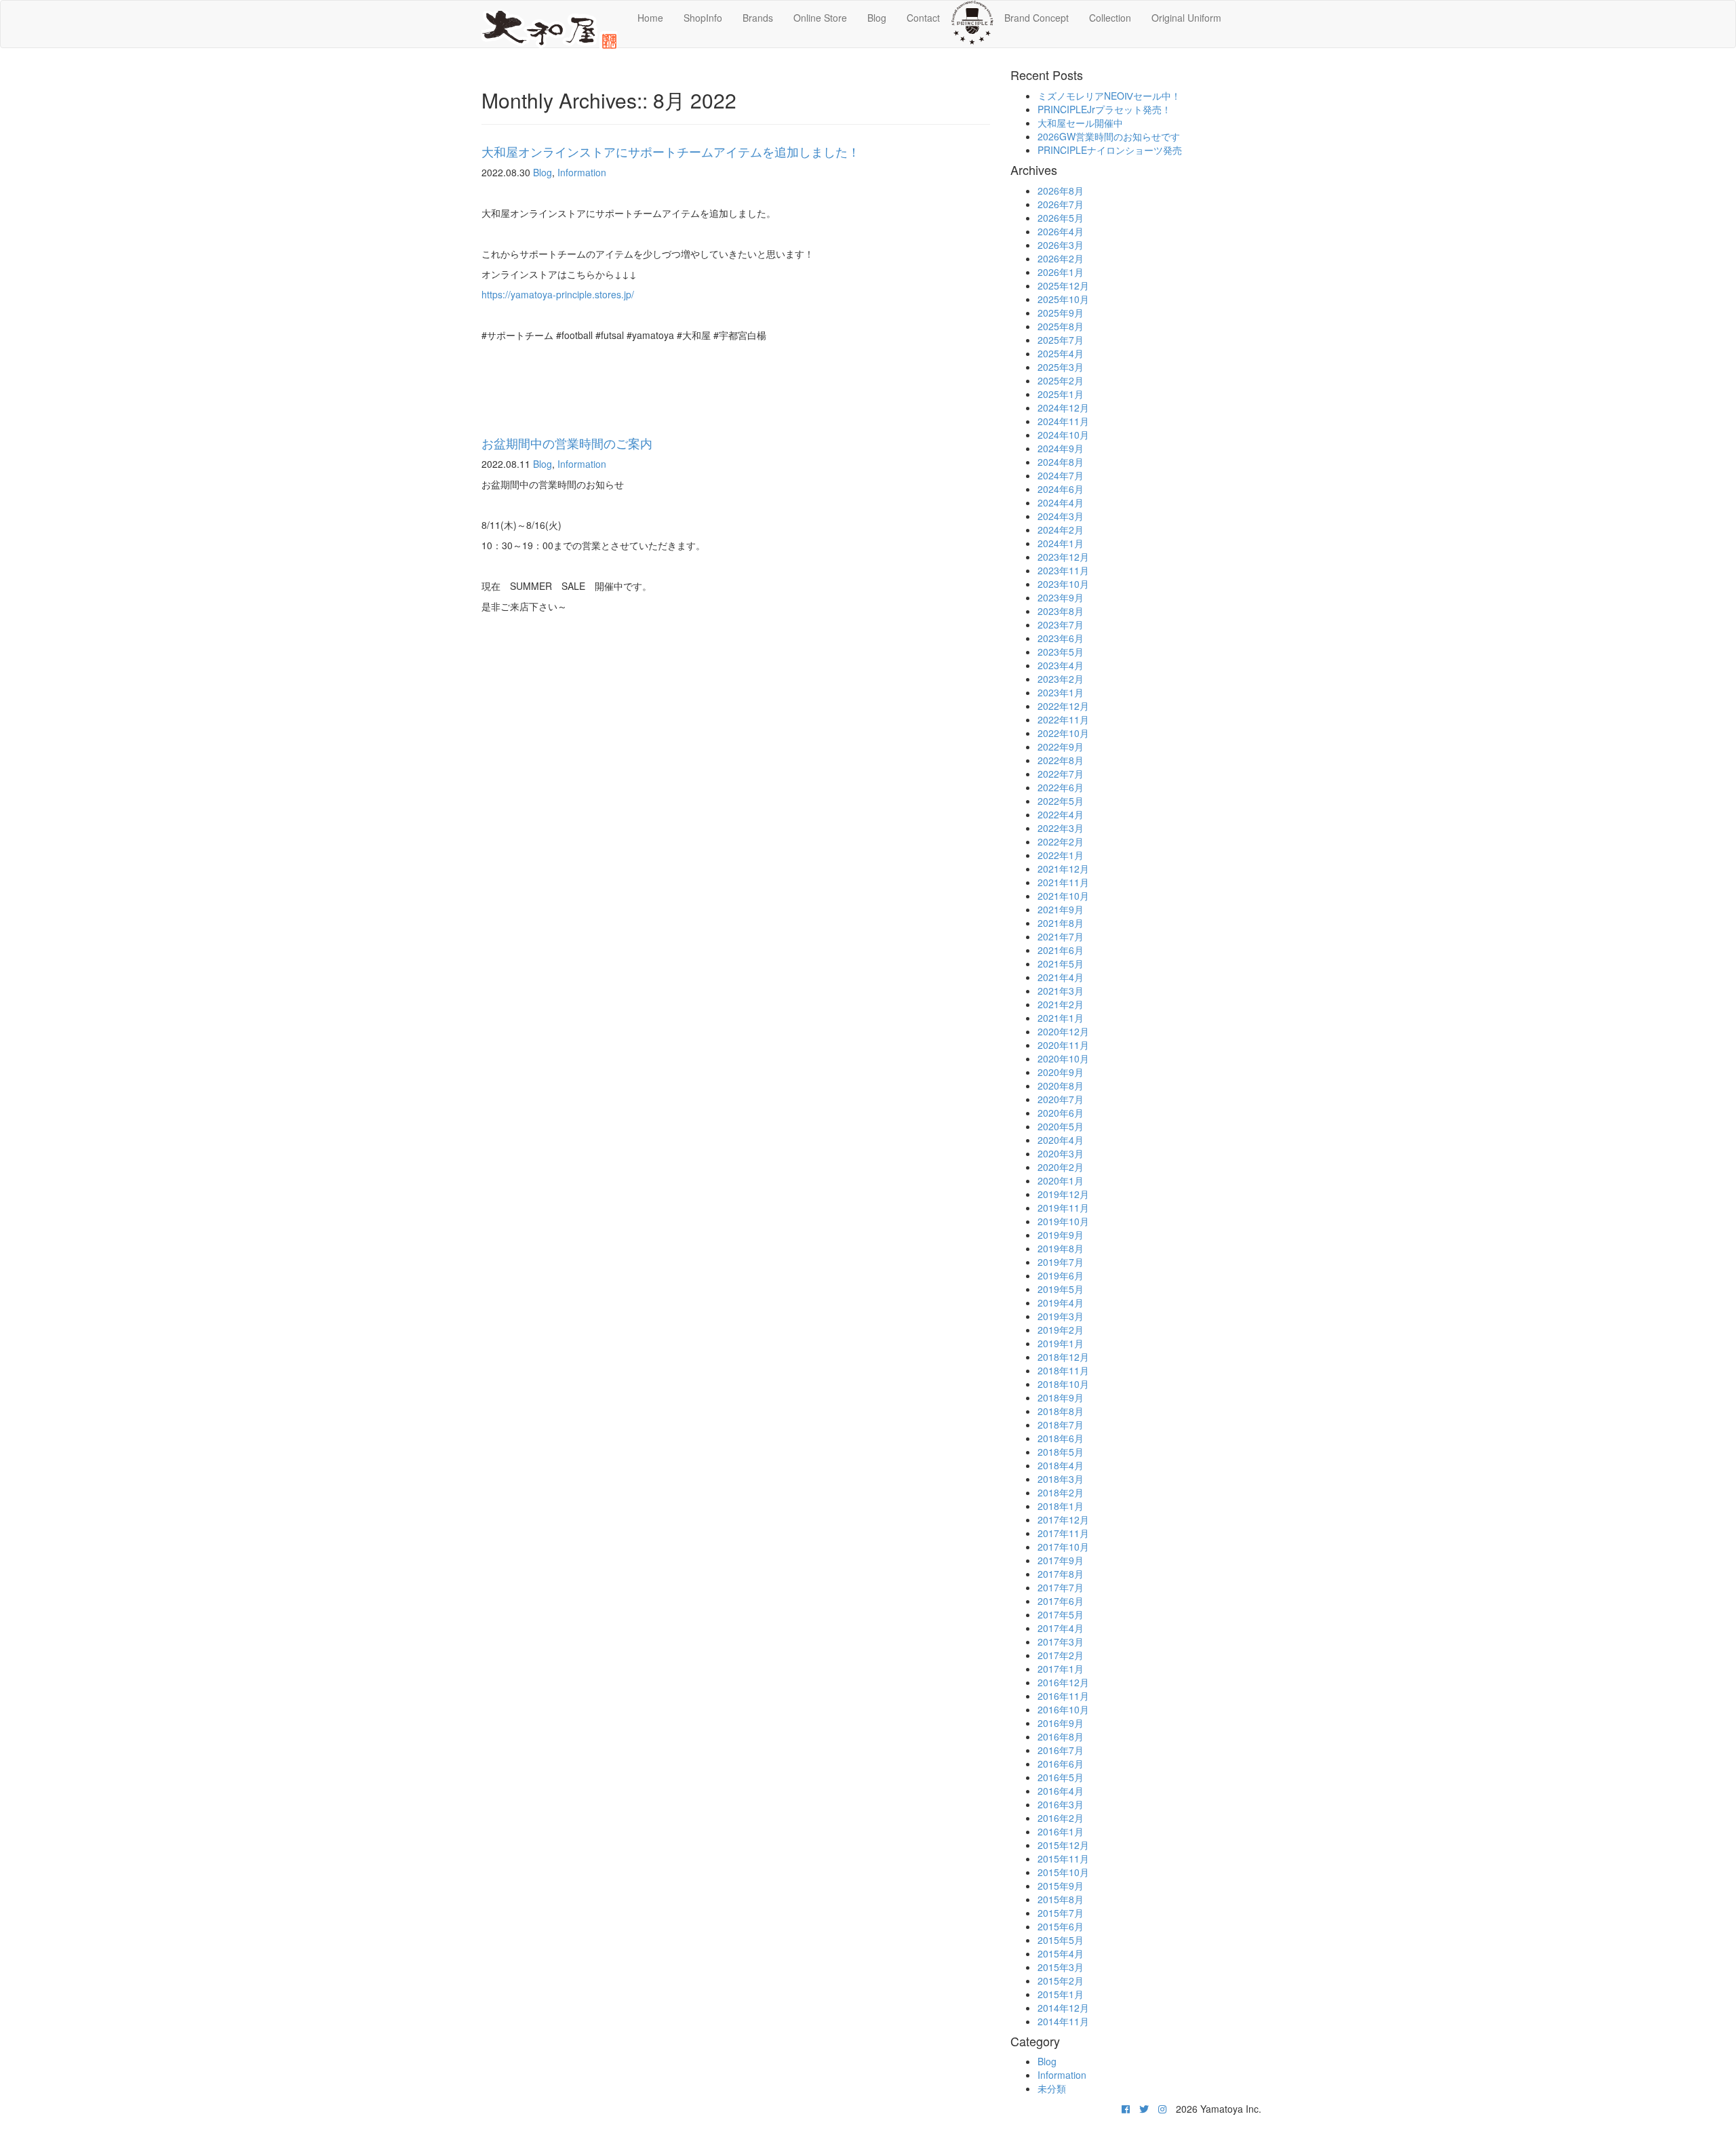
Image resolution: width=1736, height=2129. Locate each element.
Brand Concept (1037, 18)
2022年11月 (1063, 719)
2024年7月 (1061, 475)
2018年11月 (1063, 1370)
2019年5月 (1061, 1289)
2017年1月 (1061, 1669)
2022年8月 (1061, 760)
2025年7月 (1061, 340)
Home (650, 18)
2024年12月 (1063, 407)
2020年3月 (1061, 1153)
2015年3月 (1061, 1967)
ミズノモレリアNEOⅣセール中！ (1109, 96)
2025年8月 (1061, 326)
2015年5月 (1061, 1940)
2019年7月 (1061, 1262)
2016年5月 (1061, 1777)
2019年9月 (1061, 1235)
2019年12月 (1063, 1194)
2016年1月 (1061, 1831)
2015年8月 (1061, 1899)
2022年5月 (1061, 801)
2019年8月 (1061, 1248)
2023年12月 (1063, 557)
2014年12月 (1063, 2008)
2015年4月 (1061, 1953)
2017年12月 (1063, 1519)
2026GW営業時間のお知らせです (1109, 136)
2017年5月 (1061, 1614)
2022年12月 (1063, 706)
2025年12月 (1063, 285)
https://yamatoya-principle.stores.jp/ (558, 294)
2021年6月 (1061, 950)
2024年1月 (1061, 543)
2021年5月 (1061, 963)
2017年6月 (1061, 1601)
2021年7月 (1061, 936)
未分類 (1052, 2088)
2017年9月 (1061, 1560)
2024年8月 (1061, 462)
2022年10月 (1063, 733)
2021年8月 (1061, 923)
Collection (1110, 18)
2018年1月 (1061, 1506)
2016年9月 (1061, 1723)
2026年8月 (1061, 191)
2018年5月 (1061, 1452)
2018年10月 (1063, 1384)
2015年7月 (1061, 1913)
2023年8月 (1061, 611)
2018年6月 (1061, 1438)
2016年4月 (1061, 1791)
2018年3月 (1061, 1479)
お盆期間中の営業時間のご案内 (567, 443)
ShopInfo (703, 18)
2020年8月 (1061, 1086)
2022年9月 (1061, 747)
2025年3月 (1061, 367)
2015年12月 (1063, 1845)
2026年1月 (1061, 272)
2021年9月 (1061, 909)
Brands (758, 18)
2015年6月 (1061, 1926)
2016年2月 (1061, 1818)
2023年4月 (1061, 665)
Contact (923, 18)
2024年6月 (1061, 489)
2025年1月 (1061, 394)
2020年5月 (1061, 1126)
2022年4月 (1061, 814)
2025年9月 (1061, 313)
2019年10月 (1063, 1221)
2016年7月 (1061, 1750)
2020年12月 (1063, 1031)
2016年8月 (1061, 1736)
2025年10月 (1063, 299)
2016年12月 (1063, 1682)
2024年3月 (1061, 516)
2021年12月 (1063, 869)
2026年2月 (1061, 258)
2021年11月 (1063, 882)
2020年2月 (1061, 1167)
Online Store (820, 18)
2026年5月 (1061, 218)
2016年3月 (1061, 1804)
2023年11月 (1063, 570)
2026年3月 (1061, 245)
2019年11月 (1063, 1208)
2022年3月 (1061, 828)
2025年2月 (1061, 380)
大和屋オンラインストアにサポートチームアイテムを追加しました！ (671, 151)
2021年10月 (1063, 896)
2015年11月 (1063, 1858)
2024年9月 (1061, 448)
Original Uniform (1186, 18)
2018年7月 (1061, 1425)
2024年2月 (1061, 530)
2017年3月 (1061, 1641)
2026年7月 (1061, 204)
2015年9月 (1061, 1886)
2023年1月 (1061, 692)
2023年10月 (1063, 584)
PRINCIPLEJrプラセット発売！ (1104, 109)
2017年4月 (1061, 1628)
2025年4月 (1061, 353)
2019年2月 (1061, 1330)
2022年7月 (1061, 774)
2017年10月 (1063, 1547)
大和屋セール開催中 (1080, 123)
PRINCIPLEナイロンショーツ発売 (1110, 150)
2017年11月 (1063, 1533)
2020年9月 (1061, 1072)
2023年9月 (1061, 597)
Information (582, 172)
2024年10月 (1063, 435)
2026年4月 (1061, 231)
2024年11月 (1063, 421)
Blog (877, 18)
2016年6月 (1061, 1764)
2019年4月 (1061, 1302)
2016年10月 (1063, 1709)
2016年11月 (1063, 1696)
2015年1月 (1061, 1994)
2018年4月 (1061, 1465)
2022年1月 (1061, 855)
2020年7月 (1061, 1099)
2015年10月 (1063, 1872)
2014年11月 (1063, 2021)
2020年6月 (1061, 1113)
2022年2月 (1061, 841)
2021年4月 (1061, 977)
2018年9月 (1061, 1397)
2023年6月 (1061, 638)
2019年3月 (1061, 1316)
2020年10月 (1063, 1058)
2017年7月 (1061, 1587)
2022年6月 (1061, 787)
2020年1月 (1061, 1180)
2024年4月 (1061, 502)
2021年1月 (1061, 1018)
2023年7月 (1061, 624)
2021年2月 (1061, 1004)
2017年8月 (1061, 1574)
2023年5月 (1061, 652)
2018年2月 (1061, 1492)
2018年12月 (1063, 1357)
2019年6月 (1061, 1275)
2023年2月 (1061, 679)
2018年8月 (1061, 1411)
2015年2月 (1061, 1981)
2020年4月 (1061, 1140)
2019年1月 (1061, 1343)
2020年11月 (1063, 1045)
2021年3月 (1061, 991)
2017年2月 (1061, 1655)
